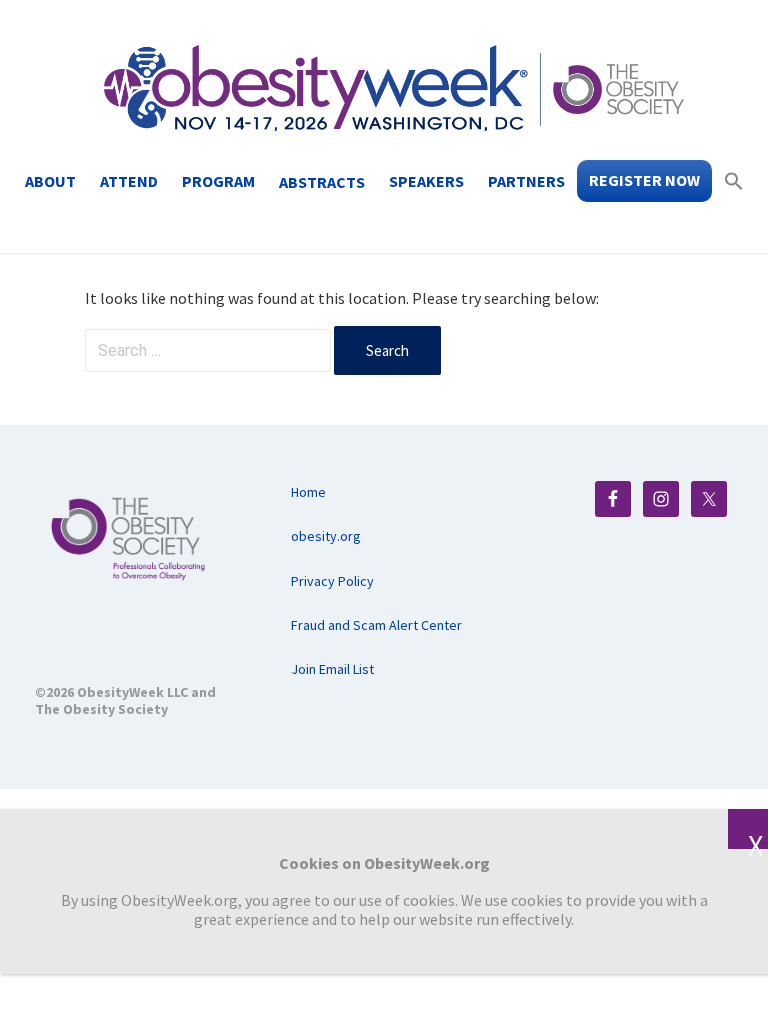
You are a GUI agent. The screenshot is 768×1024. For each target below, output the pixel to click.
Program (218, 181)
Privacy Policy (332, 581)
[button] (734, 181)
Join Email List (332, 669)
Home (308, 492)
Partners (526, 181)
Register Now (644, 180)
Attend (129, 181)
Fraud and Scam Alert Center (376, 625)
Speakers (426, 181)
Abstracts (322, 182)
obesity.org (326, 536)
